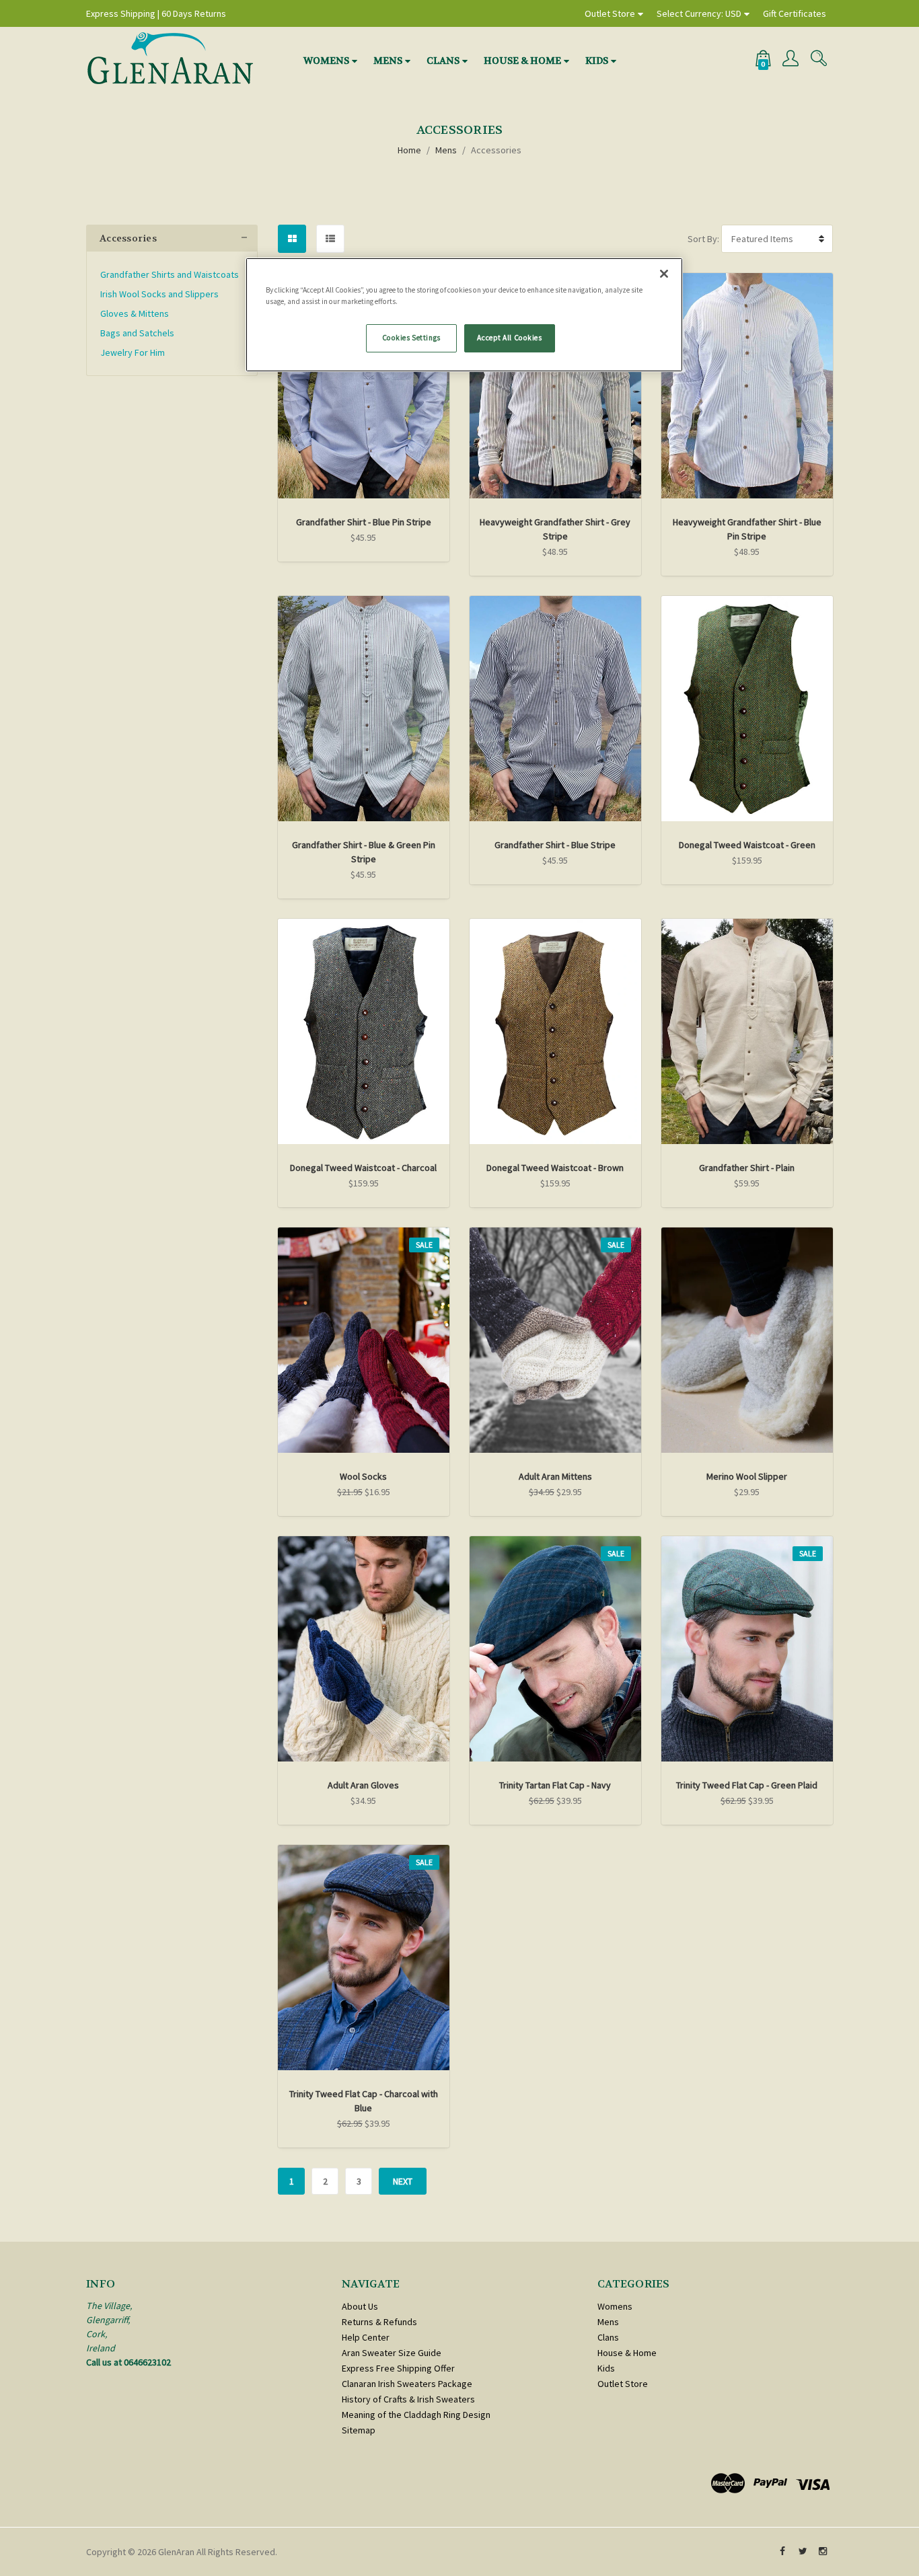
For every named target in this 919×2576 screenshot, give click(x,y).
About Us (360, 2306)
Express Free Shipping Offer (398, 2368)
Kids (597, 61)
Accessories (496, 150)
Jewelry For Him (133, 352)
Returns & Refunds (379, 2322)
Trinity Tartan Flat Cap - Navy (555, 1785)
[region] (464, 315)
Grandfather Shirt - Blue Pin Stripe (364, 522)
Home (409, 150)
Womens (326, 61)
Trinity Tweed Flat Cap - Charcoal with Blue (364, 2101)
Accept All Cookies (509, 338)
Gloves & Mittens (135, 313)
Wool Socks (363, 1476)
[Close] (664, 274)
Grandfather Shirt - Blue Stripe (555, 845)
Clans (443, 61)
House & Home (522, 61)
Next (403, 2181)
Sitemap (359, 2430)
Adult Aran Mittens (555, 1476)
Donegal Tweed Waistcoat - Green (747, 845)
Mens (388, 61)
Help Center (366, 2337)
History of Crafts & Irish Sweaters (408, 2399)
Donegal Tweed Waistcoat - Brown (555, 1168)
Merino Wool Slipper (747, 1476)
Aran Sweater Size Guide (392, 2353)
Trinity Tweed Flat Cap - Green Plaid (747, 1785)
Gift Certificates (795, 13)
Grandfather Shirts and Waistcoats (170, 274)
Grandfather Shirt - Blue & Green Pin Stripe (364, 852)
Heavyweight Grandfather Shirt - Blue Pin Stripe (747, 529)
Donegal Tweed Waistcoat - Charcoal (363, 1168)
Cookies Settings (411, 338)
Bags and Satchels (137, 333)
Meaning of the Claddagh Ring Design (416, 2415)
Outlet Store (610, 13)
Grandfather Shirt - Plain (747, 1168)
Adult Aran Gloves (363, 1785)
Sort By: (703, 239)
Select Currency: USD (699, 13)
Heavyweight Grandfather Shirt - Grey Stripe (555, 529)
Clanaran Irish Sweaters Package (407, 2384)
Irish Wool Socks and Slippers (159, 294)
